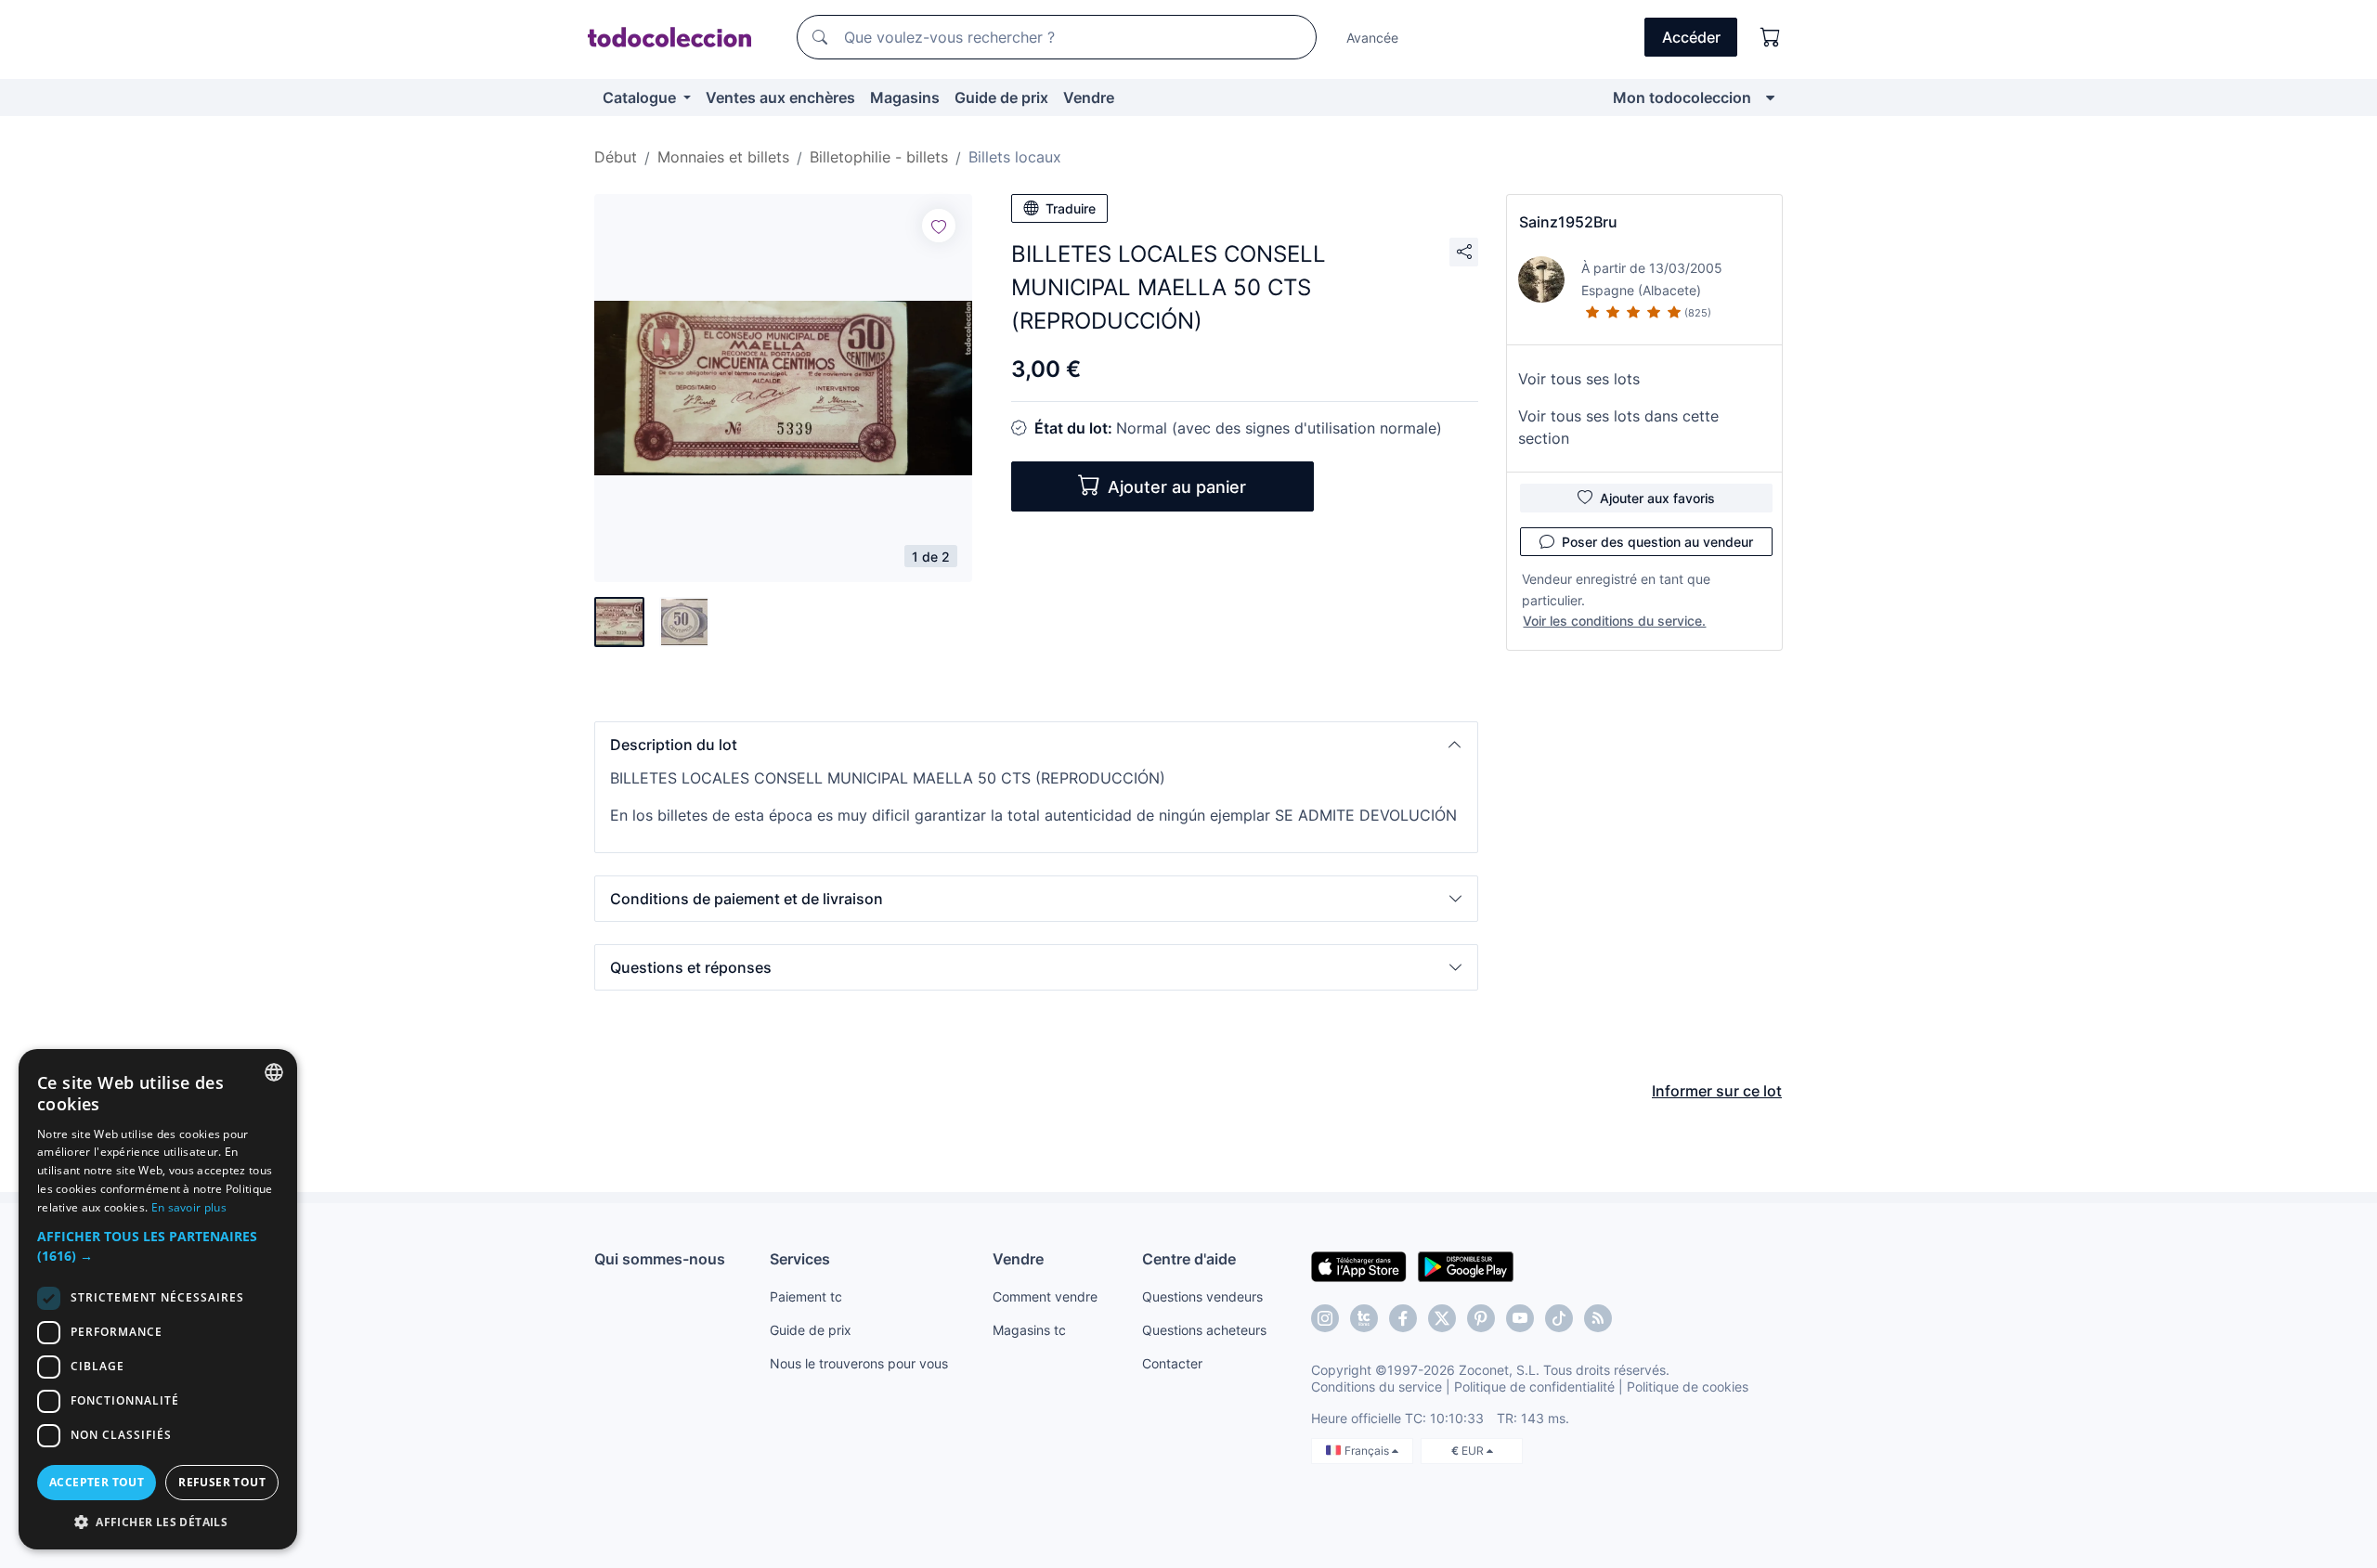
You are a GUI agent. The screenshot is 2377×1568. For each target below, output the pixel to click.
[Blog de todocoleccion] (1598, 1318)
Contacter (1172, 1363)
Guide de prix (1001, 97)
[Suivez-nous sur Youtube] (1520, 1318)
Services (800, 1259)
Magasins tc (1029, 1330)
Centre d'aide (1189, 1259)
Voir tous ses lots (1579, 379)
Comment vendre (1045, 1296)
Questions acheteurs (1204, 1330)
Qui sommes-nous (660, 1259)
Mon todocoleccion (1682, 97)
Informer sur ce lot (1717, 1091)
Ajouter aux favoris (1657, 498)
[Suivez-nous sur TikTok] (1559, 1318)
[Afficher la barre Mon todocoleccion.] (1770, 97)
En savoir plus (189, 1207)
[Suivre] (939, 226)
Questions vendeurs (1202, 1296)
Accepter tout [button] (97, 1482)
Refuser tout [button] (222, 1482)
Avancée (1372, 38)
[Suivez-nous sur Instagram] (1325, 1318)
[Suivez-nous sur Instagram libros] (1364, 1318)
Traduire (1071, 208)
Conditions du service (1377, 1387)
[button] (1036, 745)
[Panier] (1771, 37)
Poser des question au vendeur (1657, 542)
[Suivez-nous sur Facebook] (1403, 1318)
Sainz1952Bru (1568, 222)
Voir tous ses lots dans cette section (1618, 427)
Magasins (905, 97)
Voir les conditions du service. (1614, 621)
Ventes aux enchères (780, 97)
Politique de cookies (1688, 1387)
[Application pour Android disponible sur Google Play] (1466, 1265)
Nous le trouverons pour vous (859, 1363)
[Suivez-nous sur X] (1442, 1318)
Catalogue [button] (641, 97)
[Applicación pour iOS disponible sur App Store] (1359, 1265)
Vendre (1089, 97)
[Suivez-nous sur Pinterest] (1481, 1318)
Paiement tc (806, 1296)
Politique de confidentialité (1534, 1387)
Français (1368, 1451)
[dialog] (158, 1299)
